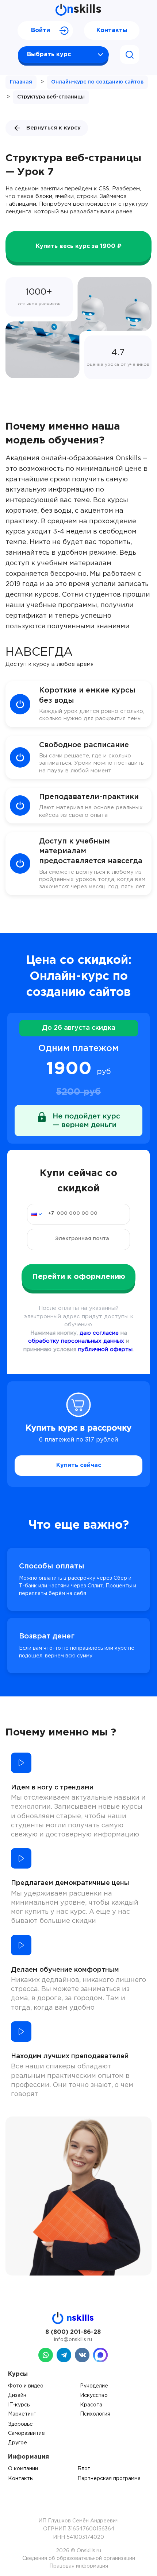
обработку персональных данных (76, 1341)
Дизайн (17, 2395)
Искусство (94, 2395)
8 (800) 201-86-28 (73, 2332)
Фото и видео (26, 2386)
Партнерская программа (109, 2479)
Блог (84, 2469)
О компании (23, 2469)
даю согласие (99, 1333)
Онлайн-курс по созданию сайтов (97, 82)
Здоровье (20, 2424)
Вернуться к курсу (53, 128)
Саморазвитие (26, 2433)
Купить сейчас (79, 1465)
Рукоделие (94, 2386)
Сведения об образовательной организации (79, 2558)
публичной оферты (105, 1349)
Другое (18, 2443)
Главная (21, 82)
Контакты (112, 30)
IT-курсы (19, 2405)
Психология (95, 2414)
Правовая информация (79, 2566)
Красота (91, 2405)
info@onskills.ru (73, 2340)
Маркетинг (22, 2414)
